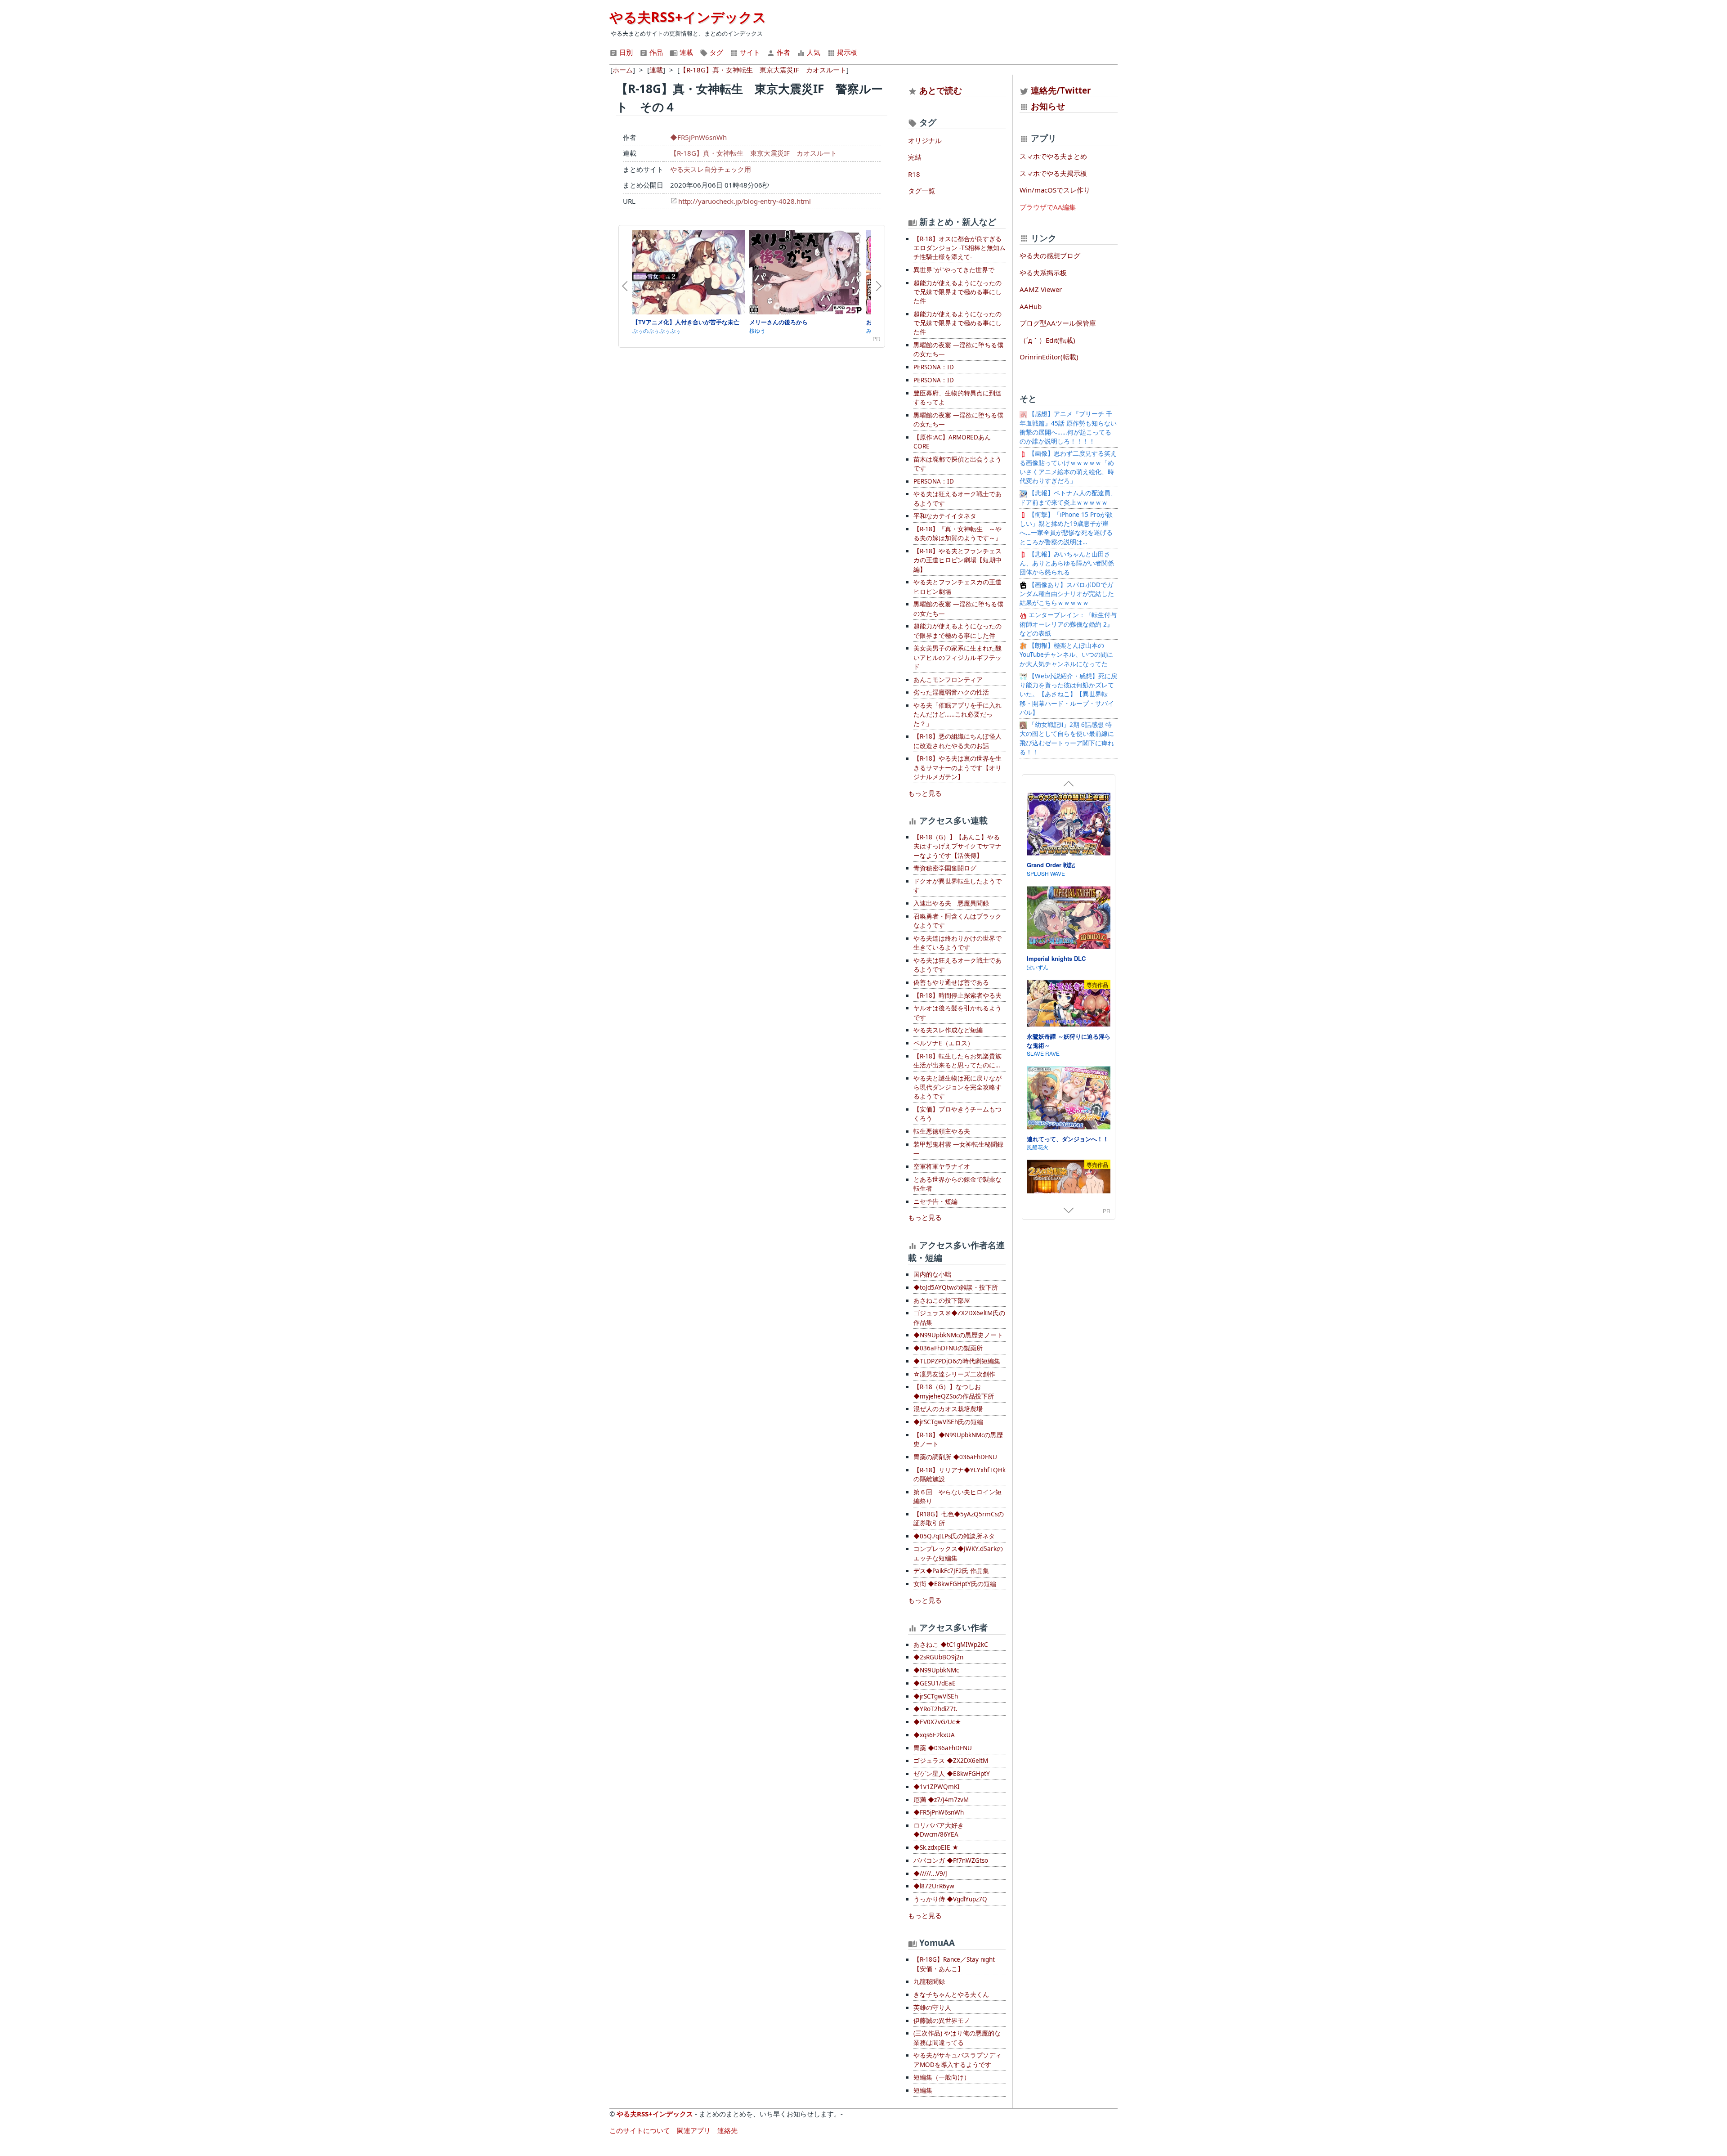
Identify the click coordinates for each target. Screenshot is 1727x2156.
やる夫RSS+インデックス (688, 17)
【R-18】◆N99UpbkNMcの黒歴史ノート (958, 1439)
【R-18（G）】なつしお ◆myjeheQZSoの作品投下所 (954, 1391)
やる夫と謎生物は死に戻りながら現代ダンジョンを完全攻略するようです (957, 1087)
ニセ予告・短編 (935, 1201)
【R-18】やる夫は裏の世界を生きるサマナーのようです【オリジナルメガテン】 (957, 768)
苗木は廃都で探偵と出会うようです (957, 464)
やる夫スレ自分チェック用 (711, 169)
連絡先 (727, 2130)
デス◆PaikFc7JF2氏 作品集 (951, 1571)
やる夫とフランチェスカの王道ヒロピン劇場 (957, 587)
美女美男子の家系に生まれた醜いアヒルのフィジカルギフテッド (957, 657)
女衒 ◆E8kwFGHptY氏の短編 (955, 1584)
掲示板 (846, 52)
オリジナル (925, 140)
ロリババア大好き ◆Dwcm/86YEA (939, 1830)
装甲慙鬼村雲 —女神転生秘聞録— (958, 1149)
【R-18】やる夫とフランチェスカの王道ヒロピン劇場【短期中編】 (957, 560)
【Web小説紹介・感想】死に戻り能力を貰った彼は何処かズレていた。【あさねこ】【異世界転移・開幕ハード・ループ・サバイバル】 (1068, 694)
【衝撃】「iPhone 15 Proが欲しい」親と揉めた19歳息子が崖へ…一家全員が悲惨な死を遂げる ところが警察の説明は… (1069, 528)
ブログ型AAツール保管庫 (1058, 323)
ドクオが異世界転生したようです (957, 886)
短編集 (923, 2090)
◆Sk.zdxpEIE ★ (936, 1847)
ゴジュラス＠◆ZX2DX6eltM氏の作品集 (959, 1318)
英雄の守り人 (932, 2008)
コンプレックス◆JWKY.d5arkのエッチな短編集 (958, 1553)
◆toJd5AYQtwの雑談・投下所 (956, 1287)
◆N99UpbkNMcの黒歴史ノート (958, 1335)
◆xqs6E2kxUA (934, 1735)
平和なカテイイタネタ (945, 516)
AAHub (1031, 306)
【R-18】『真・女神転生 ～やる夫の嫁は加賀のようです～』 (957, 533)
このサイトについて (640, 2130)
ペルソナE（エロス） (944, 1043)
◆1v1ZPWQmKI (937, 1787)
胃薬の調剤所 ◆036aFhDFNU (955, 1457)
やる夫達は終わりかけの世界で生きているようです (957, 943)
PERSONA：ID (934, 367)
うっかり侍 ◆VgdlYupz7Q (950, 1899)
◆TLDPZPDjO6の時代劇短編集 (957, 1361)
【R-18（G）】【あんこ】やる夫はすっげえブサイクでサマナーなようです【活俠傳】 (957, 846)
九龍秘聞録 (929, 1981)
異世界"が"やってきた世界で (954, 270)
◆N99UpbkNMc (936, 1670)
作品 (655, 52)
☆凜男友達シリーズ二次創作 (954, 1374)
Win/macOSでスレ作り (1055, 190)
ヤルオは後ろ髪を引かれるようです (957, 1013)
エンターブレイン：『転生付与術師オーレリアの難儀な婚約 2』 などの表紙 (1068, 624)
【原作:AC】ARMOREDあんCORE (952, 442)
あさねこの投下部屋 (942, 1300)
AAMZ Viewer (1041, 289)
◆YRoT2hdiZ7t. (935, 1709)
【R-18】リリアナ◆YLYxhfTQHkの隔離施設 (960, 1475)
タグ (716, 52)
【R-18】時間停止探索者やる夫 (957, 995)
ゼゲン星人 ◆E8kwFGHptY (952, 1774)
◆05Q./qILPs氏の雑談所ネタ (954, 1536)
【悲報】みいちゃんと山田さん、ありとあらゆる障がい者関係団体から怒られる (1067, 563)
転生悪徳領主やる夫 (942, 1131)
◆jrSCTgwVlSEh (936, 1696)
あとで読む (941, 90)
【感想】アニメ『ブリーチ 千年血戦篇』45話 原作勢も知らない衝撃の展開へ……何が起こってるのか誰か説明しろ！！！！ (1068, 428)
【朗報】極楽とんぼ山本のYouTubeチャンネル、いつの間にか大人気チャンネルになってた (1066, 655)
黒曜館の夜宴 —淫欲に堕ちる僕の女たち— (958, 350)
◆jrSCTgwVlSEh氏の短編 (948, 1422)
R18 (914, 174)
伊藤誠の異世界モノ (942, 2021)
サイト (749, 52)
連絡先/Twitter (1060, 90)
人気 (813, 52)
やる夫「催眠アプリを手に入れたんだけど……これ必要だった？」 (957, 715)
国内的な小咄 (932, 1274)
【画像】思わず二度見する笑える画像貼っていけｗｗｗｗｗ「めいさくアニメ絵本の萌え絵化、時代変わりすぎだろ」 (1068, 467)
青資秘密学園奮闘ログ (945, 868)
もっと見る (925, 793)
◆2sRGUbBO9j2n (938, 1657)
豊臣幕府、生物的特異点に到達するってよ (957, 398)
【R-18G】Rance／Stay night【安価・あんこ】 (954, 1964)
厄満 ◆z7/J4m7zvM (941, 1800)
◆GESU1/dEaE (935, 1683)
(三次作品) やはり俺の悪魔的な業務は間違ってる (957, 2038)
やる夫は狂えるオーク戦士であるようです (957, 498)
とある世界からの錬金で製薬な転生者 (957, 1184)
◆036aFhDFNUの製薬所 (948, 1348)
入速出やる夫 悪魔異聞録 (951, 903)
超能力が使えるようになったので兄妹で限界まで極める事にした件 (957, 292)
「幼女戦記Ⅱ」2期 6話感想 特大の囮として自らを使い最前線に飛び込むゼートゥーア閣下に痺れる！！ (1067, 738)
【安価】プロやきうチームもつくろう (957, 1114)
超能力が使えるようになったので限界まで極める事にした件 (957, 631)
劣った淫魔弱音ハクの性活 (951, 692)
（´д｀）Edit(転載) (1047, 340)
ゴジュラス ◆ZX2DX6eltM (951, 1761)
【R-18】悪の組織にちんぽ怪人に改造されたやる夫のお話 (957, 741)
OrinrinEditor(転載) (1049, 357)
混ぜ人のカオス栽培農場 (948, 1409)
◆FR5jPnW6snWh (698, 137)
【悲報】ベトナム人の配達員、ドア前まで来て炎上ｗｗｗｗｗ (1068, 498)
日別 (625, 52)
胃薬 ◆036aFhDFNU (943, 1748)
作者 (783, 52)
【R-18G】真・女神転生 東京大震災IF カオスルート (754, 153)
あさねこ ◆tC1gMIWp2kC (951, 1645)
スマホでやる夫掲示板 (1053, 173)
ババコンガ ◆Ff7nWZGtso (951, 1860)
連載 (685, 52)
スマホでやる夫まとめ (1053, 156)
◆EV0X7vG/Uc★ (937, 1722)
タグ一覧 (922, 191)
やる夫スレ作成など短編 (948, 1030)
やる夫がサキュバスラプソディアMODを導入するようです (957, 2060)
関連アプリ (694, 2130)
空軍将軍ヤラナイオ (942, 1166)
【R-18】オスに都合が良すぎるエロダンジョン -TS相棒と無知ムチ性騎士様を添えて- (960, 248)
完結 (915, 157)
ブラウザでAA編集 (1048, 207)
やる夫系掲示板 (1043, 273)
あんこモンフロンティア (948, 680)
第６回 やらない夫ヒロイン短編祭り (957, 1497)
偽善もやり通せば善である (951, 982)
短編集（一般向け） (942, 2077)
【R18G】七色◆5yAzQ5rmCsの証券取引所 (959, 1519)
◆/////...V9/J (930, 1874)
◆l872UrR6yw (934, 1886)
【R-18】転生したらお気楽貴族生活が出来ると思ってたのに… (957, 1061)
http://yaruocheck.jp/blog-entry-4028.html (745, 201)
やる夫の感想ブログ (1050, 255)
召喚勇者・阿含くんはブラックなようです (957, 921)
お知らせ (1048, 106)
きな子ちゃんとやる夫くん (951, 1995)
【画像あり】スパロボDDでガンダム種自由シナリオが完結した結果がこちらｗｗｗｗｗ (1067, 594)
